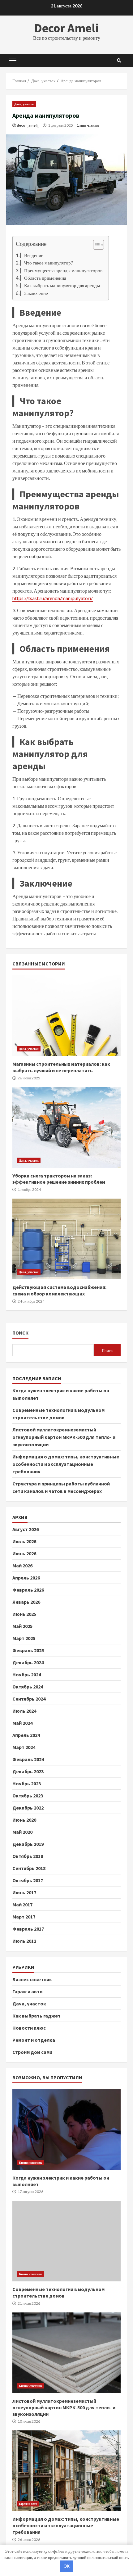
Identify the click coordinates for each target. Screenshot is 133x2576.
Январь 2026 (26, 1602)
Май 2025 (22, 1626)
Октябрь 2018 (28, 1856)
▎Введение (32, 255)
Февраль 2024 (28, 1759)
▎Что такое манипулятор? (47, 263)
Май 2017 (22, 1905)
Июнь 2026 (24, 1553)
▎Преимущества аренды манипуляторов (61, 270)
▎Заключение (34, 293)
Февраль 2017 (28, 1929)
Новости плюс (29, 2028)
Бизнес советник (32, 1979)
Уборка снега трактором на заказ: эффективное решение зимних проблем (66, 1128)
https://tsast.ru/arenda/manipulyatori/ (53, 598)
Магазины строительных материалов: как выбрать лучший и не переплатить (66, 1016)
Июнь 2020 (24, 1820)
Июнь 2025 (24, 1614)
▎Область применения (43, 278)
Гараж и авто (28, 1991)
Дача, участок (24, 104)
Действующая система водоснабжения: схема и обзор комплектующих (66, 1239)
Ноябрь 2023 (27, 1783)
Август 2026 (26, 1529)
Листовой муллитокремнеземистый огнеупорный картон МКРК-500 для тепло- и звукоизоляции (64, 1437)
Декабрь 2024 (28, 1662)
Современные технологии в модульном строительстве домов (66, 2241)
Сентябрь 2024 (29, 1699)
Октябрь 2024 (28, 1687)
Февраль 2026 (28, 1590)
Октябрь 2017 (28, 1880)
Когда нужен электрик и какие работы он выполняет (66, 2130)
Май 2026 (22, 1566)
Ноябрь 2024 (27, 1674)
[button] (95, 245)
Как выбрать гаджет (36, 2016)
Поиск (20, 1333)
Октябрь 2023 (28, 1796)
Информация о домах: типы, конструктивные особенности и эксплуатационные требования (66, 1464)
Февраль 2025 (28, 1650)
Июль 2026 (24, 1541)
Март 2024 (24, 1747)
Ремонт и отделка (34, 2040)
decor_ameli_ (28, 125)
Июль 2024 (24, 1711)
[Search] (119, 61)
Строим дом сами (32, 2052)
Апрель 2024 (26, 1735)
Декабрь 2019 (28, 1844)
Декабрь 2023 (28, 1771)
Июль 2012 (24, 1941)
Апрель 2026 (26, 1578)
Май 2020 (22, 1832)
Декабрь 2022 (28, 1808)
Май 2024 (22, 1723)
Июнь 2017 (24, 1892)
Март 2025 (24, 1638)
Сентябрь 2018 (29, 1868)
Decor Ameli (66, 28)
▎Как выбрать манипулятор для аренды (60, 285)
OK (66, 2566)
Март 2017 (24, 1917)
